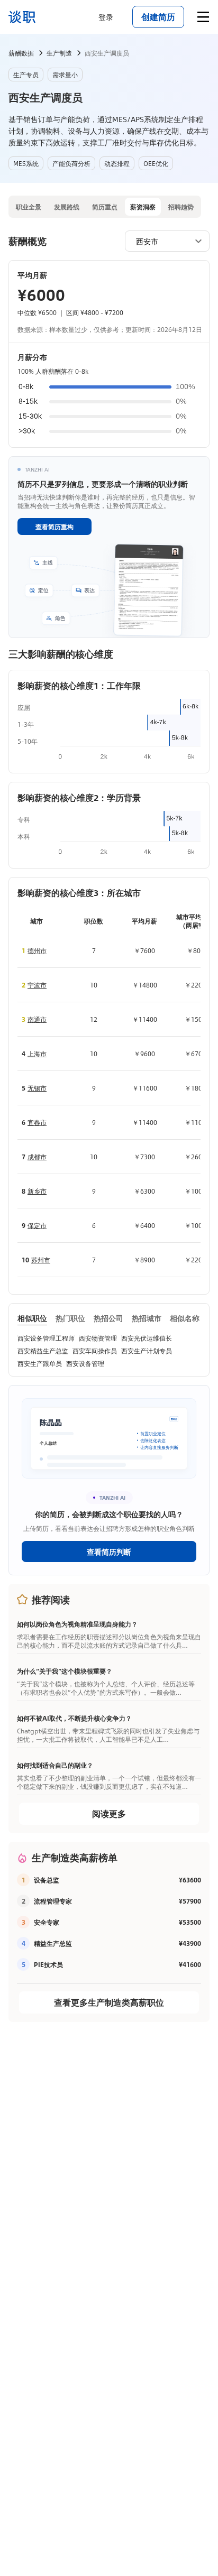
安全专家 (47, 1922)
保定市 (37, 1225)
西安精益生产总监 (43, 1351)
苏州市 (41, 1260)
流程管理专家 (53, 1901)
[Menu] (203, 17)
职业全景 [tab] (29, 207)
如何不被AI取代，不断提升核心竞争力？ (74, 1718)
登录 (106, 17)
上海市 (37, 1054)
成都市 (37, 1157)
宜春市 (37, 1122)
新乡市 (37, 1191)
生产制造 (59, 53)
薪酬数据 (21, 53)
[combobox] (162, 241)
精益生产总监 (53, 1943)
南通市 (37, 1019)
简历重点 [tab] (105, 207)
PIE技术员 (48, 1964)
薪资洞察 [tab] (143, 207)
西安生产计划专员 (147, 1351)
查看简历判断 (109, 1552)
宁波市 (37, 985)
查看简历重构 (54, 527)
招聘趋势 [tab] (181, 207)
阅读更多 (109, 1813)
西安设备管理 (85, 1363)
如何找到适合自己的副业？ (55, 1765)
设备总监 (47, 1880)
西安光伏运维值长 (147, 1338)
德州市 (37, 950)
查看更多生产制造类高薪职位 (109, 2002)
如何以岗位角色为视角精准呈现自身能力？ (77, 1624)
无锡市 (37, 1088)
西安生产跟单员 (40, 1363)
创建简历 (158, 17)
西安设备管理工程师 (46, 1338)
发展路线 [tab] (67, 207)
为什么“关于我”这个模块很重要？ (65, 1671)
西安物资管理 (98, 1338)
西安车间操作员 (95, 1351)
